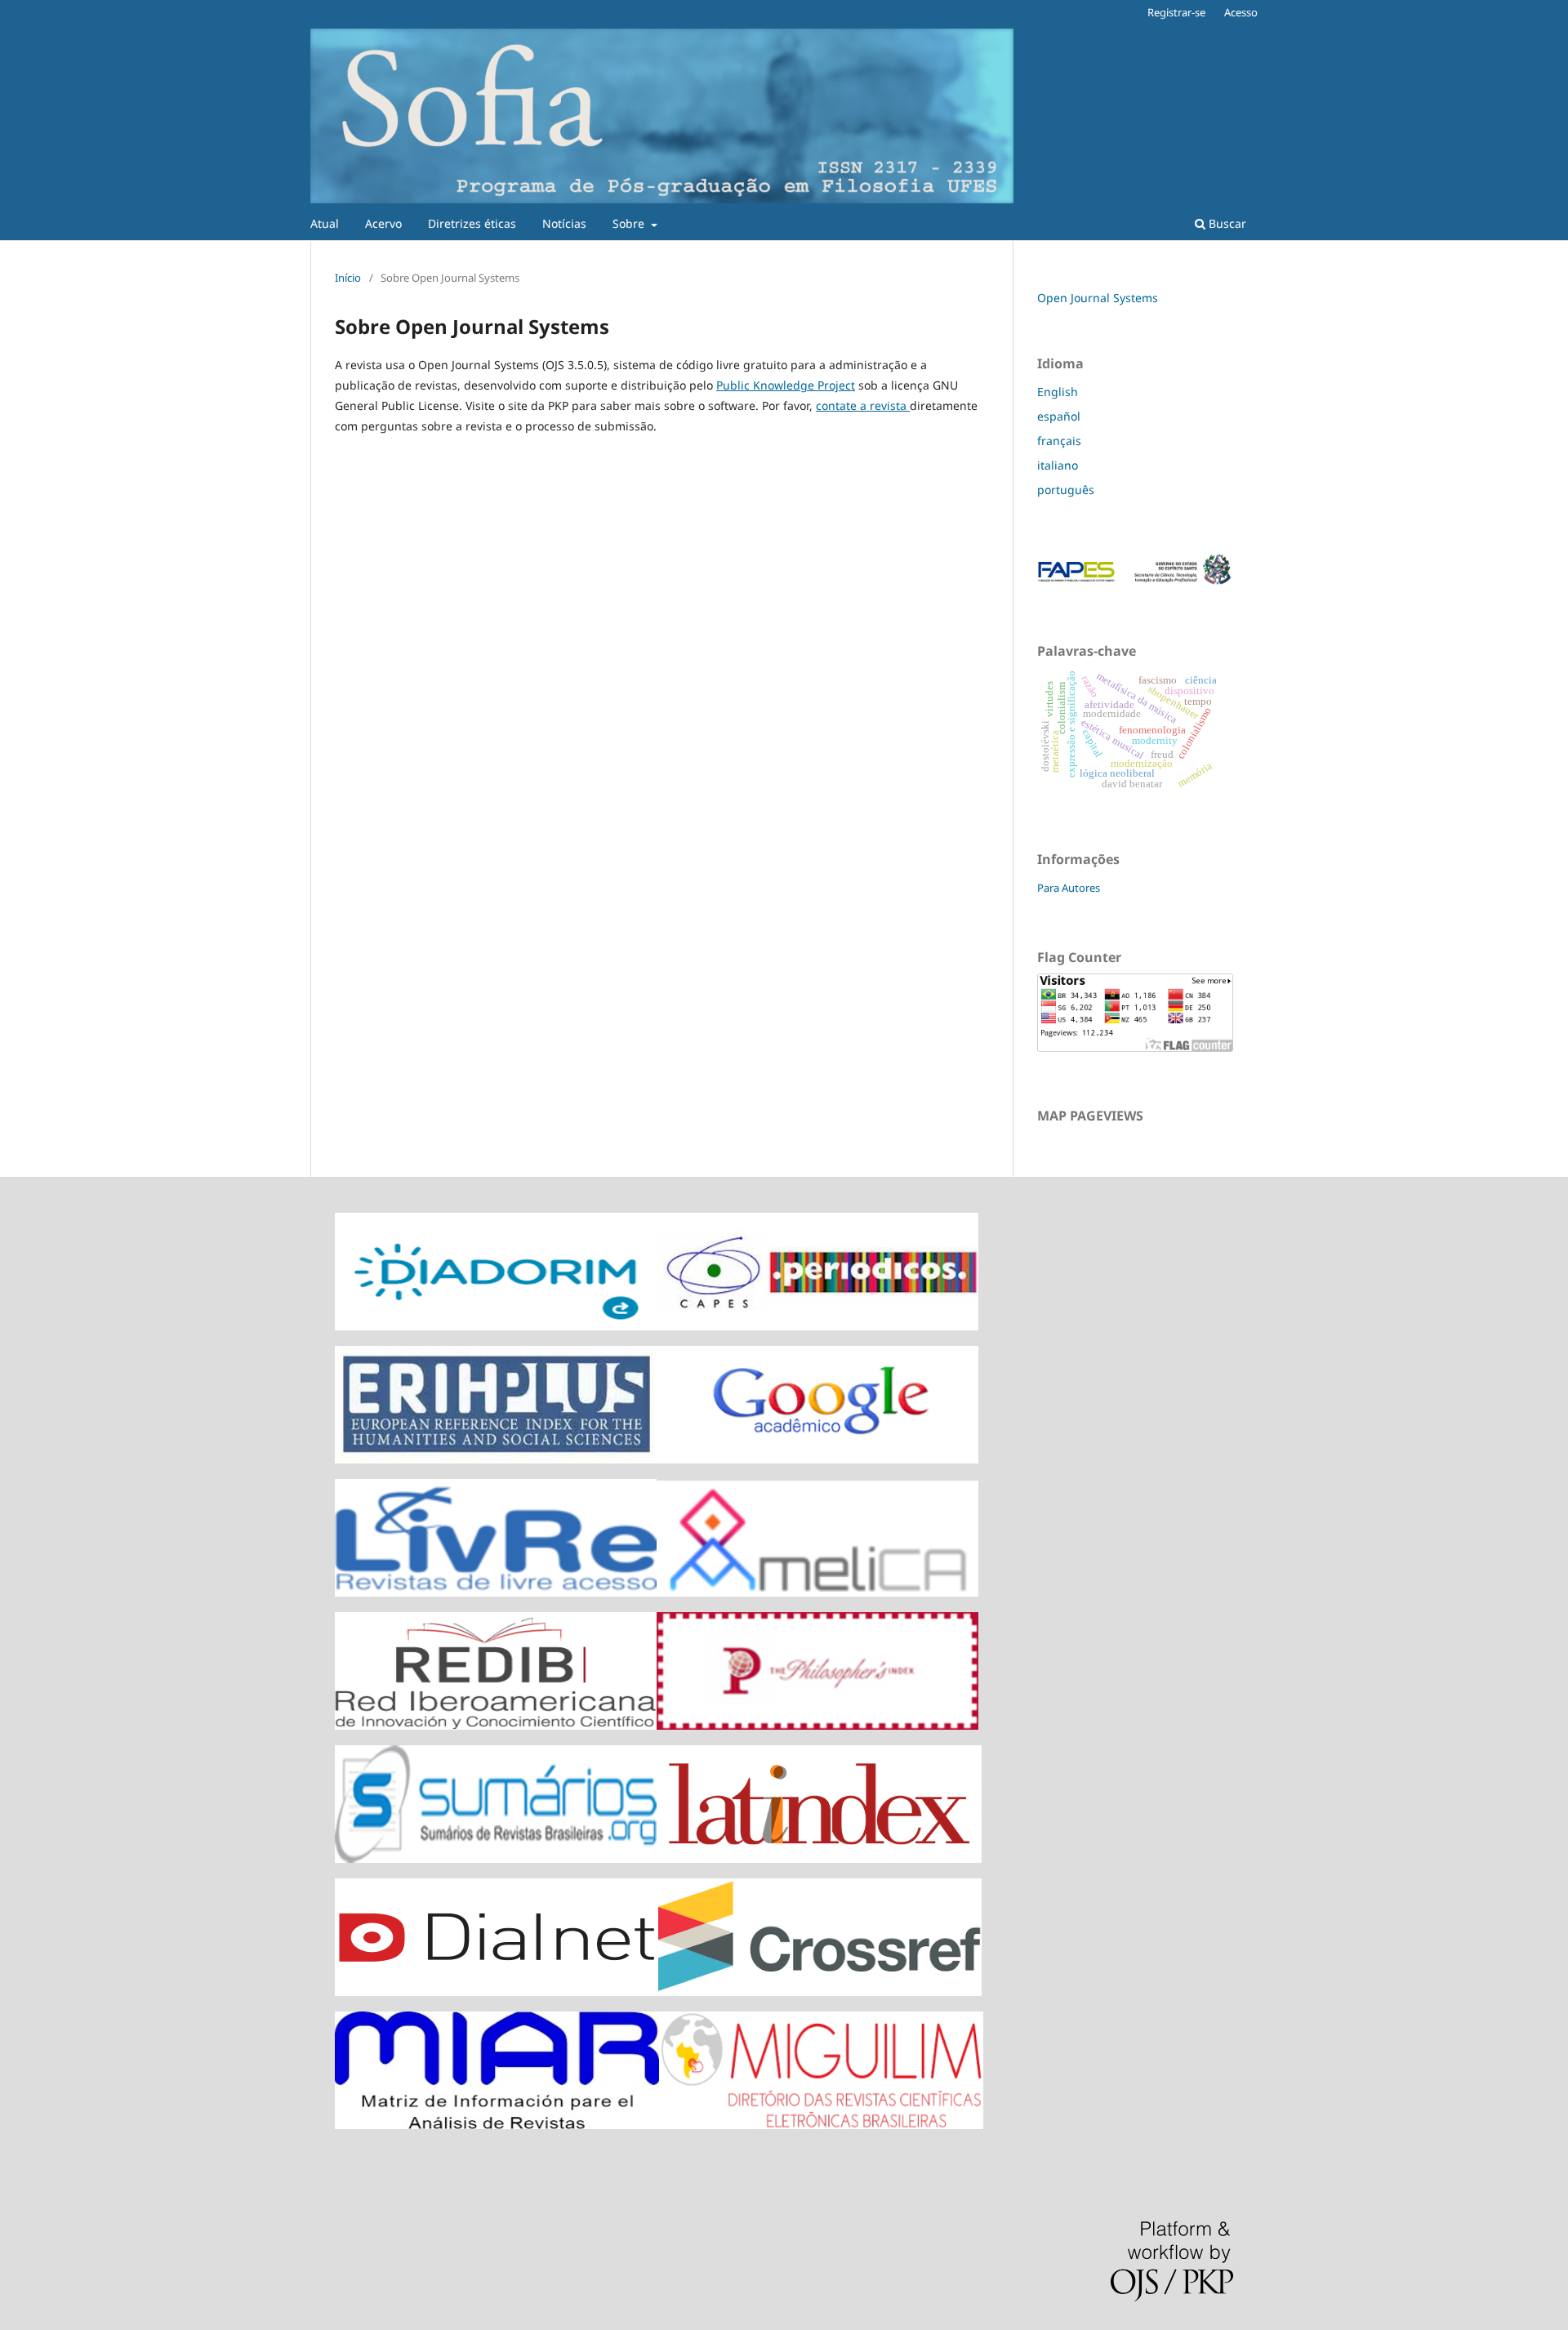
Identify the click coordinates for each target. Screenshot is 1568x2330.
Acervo (383, 223)
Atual (325, 223)
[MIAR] (497, 2125)
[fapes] (1135, 583)
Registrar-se (1176, 12)
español (1059, 416)
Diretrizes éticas (472, 223)
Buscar (1226, 223)
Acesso (1241, 12)
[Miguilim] (821, 2125)
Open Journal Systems (1098, 298)
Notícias (564, 223)
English (1058, 392)
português (1066, 490)
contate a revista (863, 405)
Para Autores (1069, 888)
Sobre (630, 223)
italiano (1058, 465)
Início (348, 278)
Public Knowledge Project (786, 385)
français (1059, 441)
